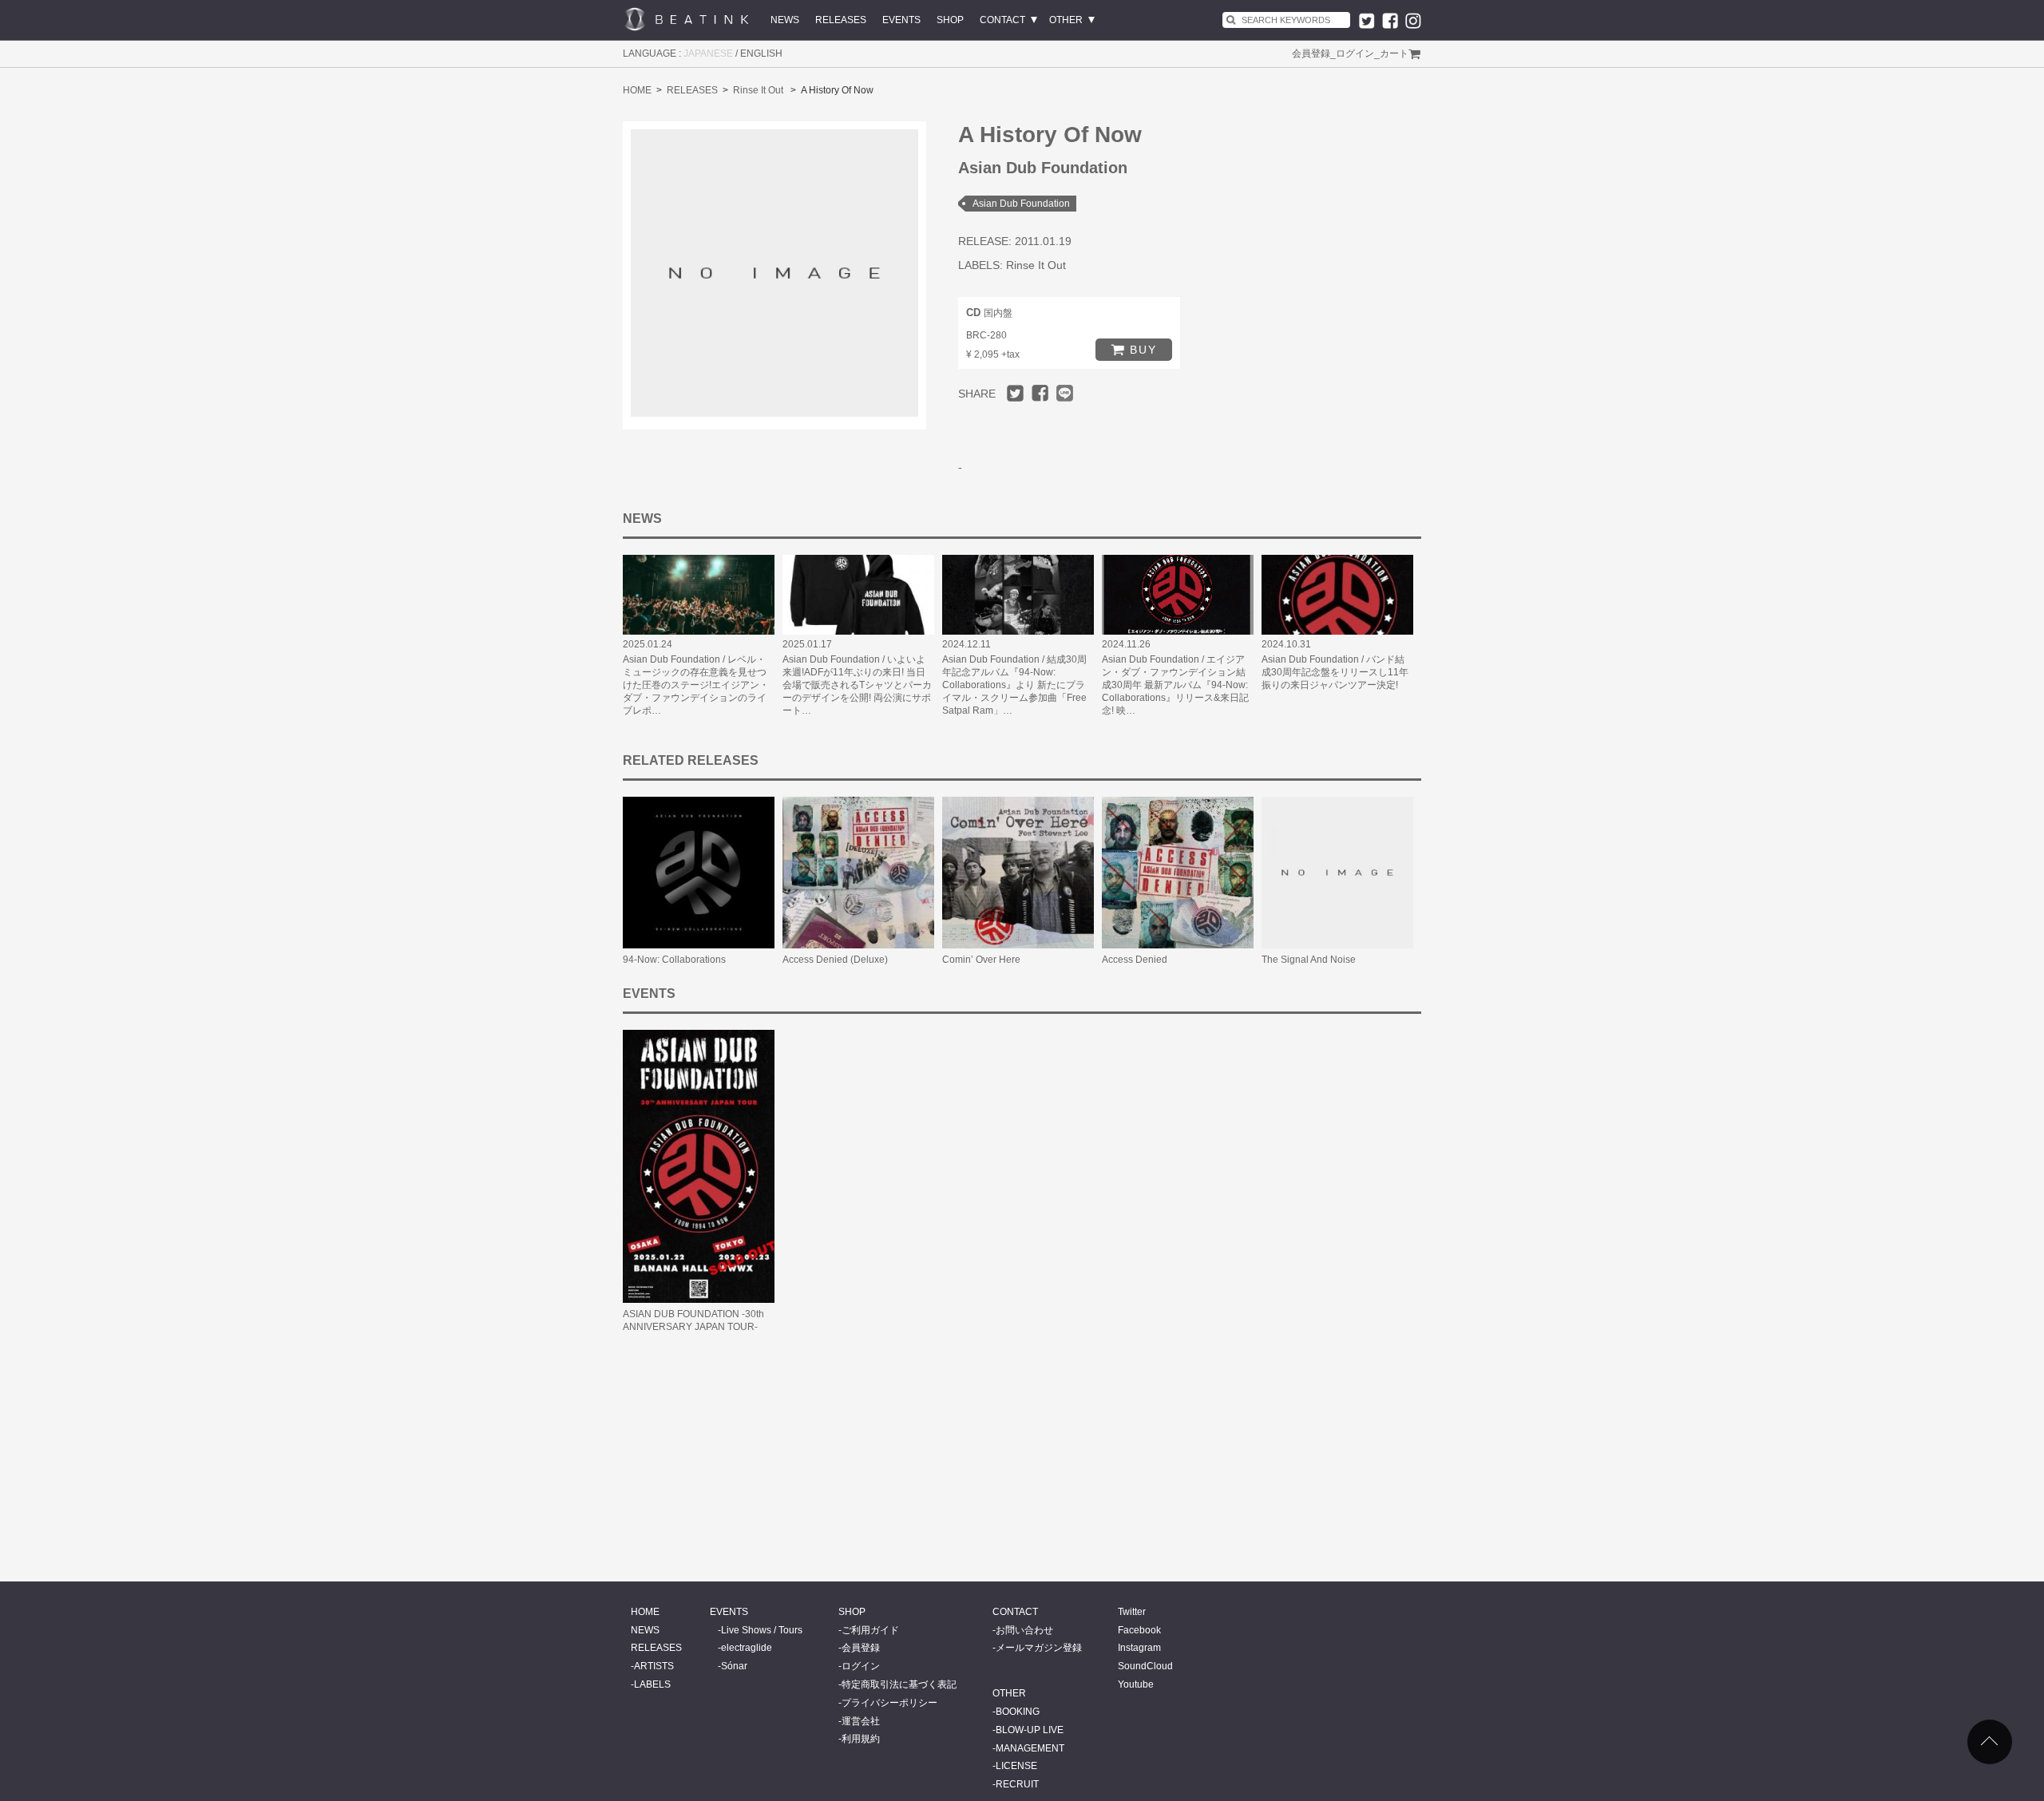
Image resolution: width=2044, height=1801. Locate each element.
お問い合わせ (1024, 1630)
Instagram (1139, 1648)
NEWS (785, 20)
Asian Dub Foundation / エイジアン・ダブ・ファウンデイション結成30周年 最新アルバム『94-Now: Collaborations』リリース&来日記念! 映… (1175, 685)
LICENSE (1016, 1766)
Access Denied (1135, 960)
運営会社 (861, 1721)
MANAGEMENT (1030, 1748)
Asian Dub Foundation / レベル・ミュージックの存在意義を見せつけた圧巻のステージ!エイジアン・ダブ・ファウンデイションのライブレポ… (696, 685)
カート (1394, 53)
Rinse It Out (758, 90)
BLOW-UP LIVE (1030, 1730)
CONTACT (1002, 20)
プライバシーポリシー (889, 1703)
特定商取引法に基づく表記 (899, 1684)
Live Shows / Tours (762, 1630)
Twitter (1132, 1612)
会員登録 (1311, 53)
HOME (637, 90)
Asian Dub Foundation (1021, 204)
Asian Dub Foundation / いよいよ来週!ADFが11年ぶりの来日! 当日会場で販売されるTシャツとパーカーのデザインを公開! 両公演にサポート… (857, 685)
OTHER (1066, 20)
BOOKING (1018, 1712)
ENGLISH (761, 53)
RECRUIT (1017, 1784)
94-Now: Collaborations (674, 960)
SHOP (950, 20)
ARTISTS (654, 1666)
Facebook (1139, 1630)
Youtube (1136, 1684)
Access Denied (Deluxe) (835, 960)
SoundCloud (1145, 1666)
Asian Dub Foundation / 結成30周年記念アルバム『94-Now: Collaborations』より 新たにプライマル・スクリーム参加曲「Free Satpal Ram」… (1014, 685)
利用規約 (861, 1739)
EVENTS (901, 20)
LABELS (652, 1684)
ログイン (1355, 53)
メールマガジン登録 (1039, 1648)
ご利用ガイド (870, 1630)
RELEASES (841, 20)
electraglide (747, 1648)
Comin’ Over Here (981, 960)
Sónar (734, 1666)
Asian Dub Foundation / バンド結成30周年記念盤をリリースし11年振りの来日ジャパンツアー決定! (1335, 672)
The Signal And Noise (1309, 960)
